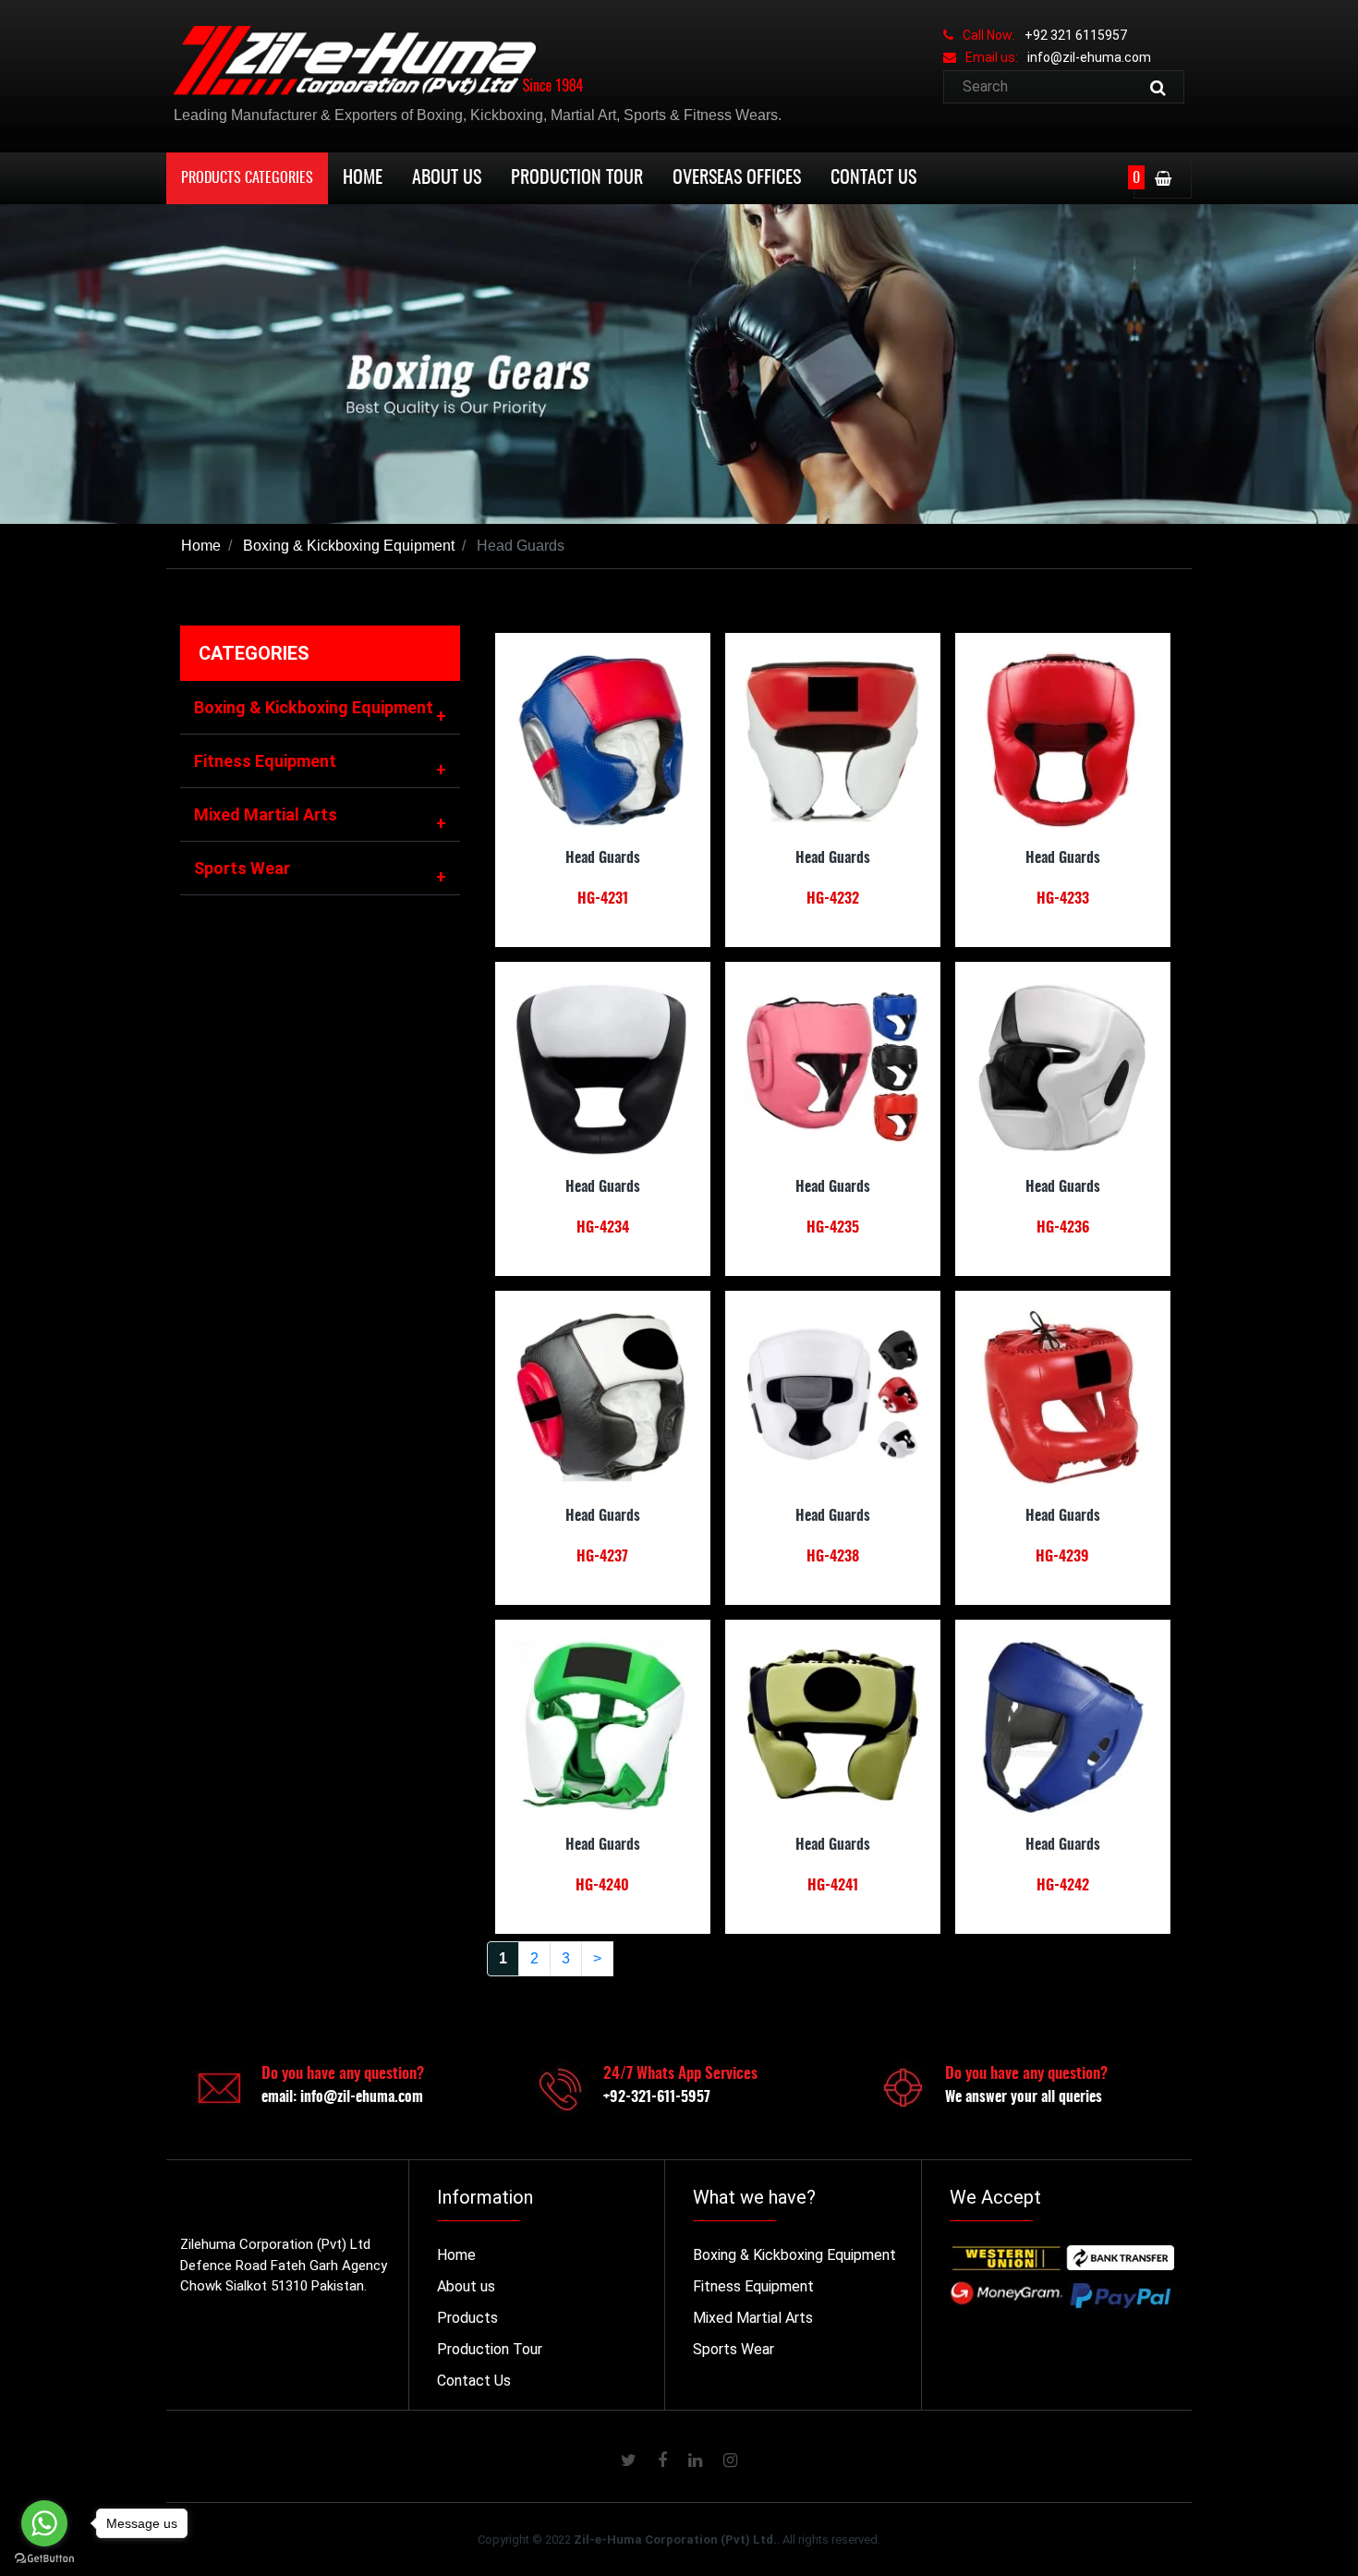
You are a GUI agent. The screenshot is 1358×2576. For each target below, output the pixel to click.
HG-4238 (833, 1557)
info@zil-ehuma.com (1089, 57)
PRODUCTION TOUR (577, 178)
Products (467, 2318)
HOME (363, 178)
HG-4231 (603, 899)
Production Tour (490, 2349)
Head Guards (603, 858)
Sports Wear (320, 872)
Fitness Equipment (320, 765)
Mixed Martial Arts (320, 819)
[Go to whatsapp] (44, 2523)
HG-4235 (833, 1228)
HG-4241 (833, 1886)
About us (466, 2286)
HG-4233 (1063, 899)
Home (201, 546)
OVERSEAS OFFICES (737, 178)
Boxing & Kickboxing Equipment (347, 546)
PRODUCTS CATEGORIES (247, 178)
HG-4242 (1063, 1886)
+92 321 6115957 (1076, 35)
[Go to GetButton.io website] (44, 2558)
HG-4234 (603, 1228)
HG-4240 (602, 1886)
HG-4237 (602, 1557)
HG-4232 (833, 899)
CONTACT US (873, 178)
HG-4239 (1062, 1557)
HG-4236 (1063, 1228)
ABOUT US (447, 178)
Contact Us (474, 2381)
